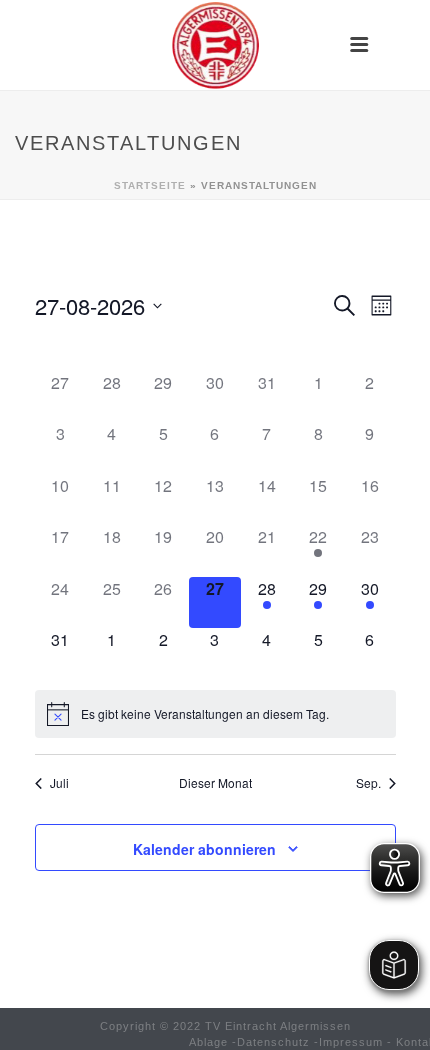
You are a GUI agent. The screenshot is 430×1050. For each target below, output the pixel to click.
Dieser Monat (215, 783)
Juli (59, 783)
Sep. (368, 783)
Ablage (208, 1042)
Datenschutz (273, 1042)
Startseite (150, 185)
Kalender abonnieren (204, 849)
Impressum (351, 1042)
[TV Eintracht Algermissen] (215, 45)
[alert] (215, 714)
